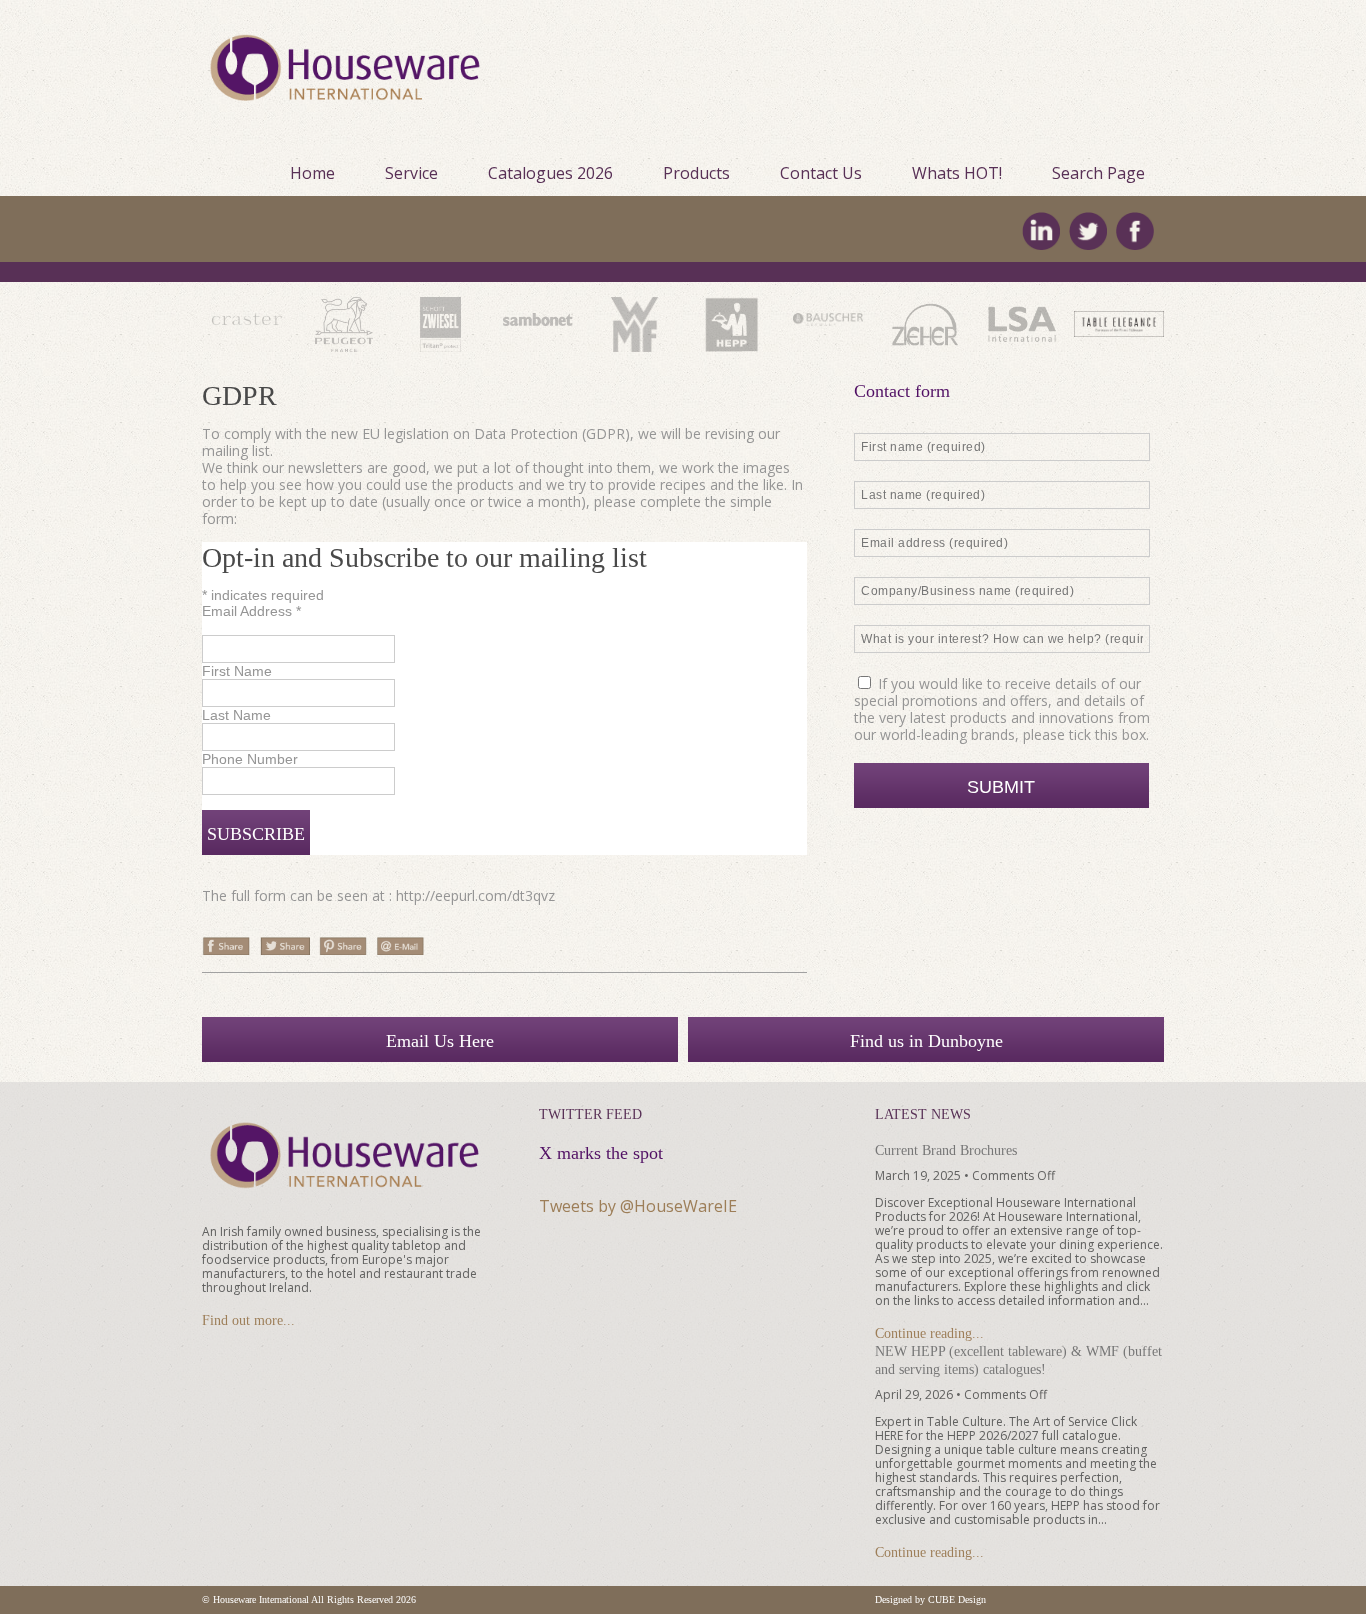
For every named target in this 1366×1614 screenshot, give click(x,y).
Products (696, 173)
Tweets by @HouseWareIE (638, 1206)
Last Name (236, 715)
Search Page (1098, 173)
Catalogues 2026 (550, 173)
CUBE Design (957, 1599)
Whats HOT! (957, 173)
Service (411, 173)
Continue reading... (929, 1333)
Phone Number (250, 759)
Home (312, 173)
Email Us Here (440, 1041)
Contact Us (821, 173)
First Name (237, 671)
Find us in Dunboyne (926, 1041)
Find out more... (248, 1320)
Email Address (251, 611)
